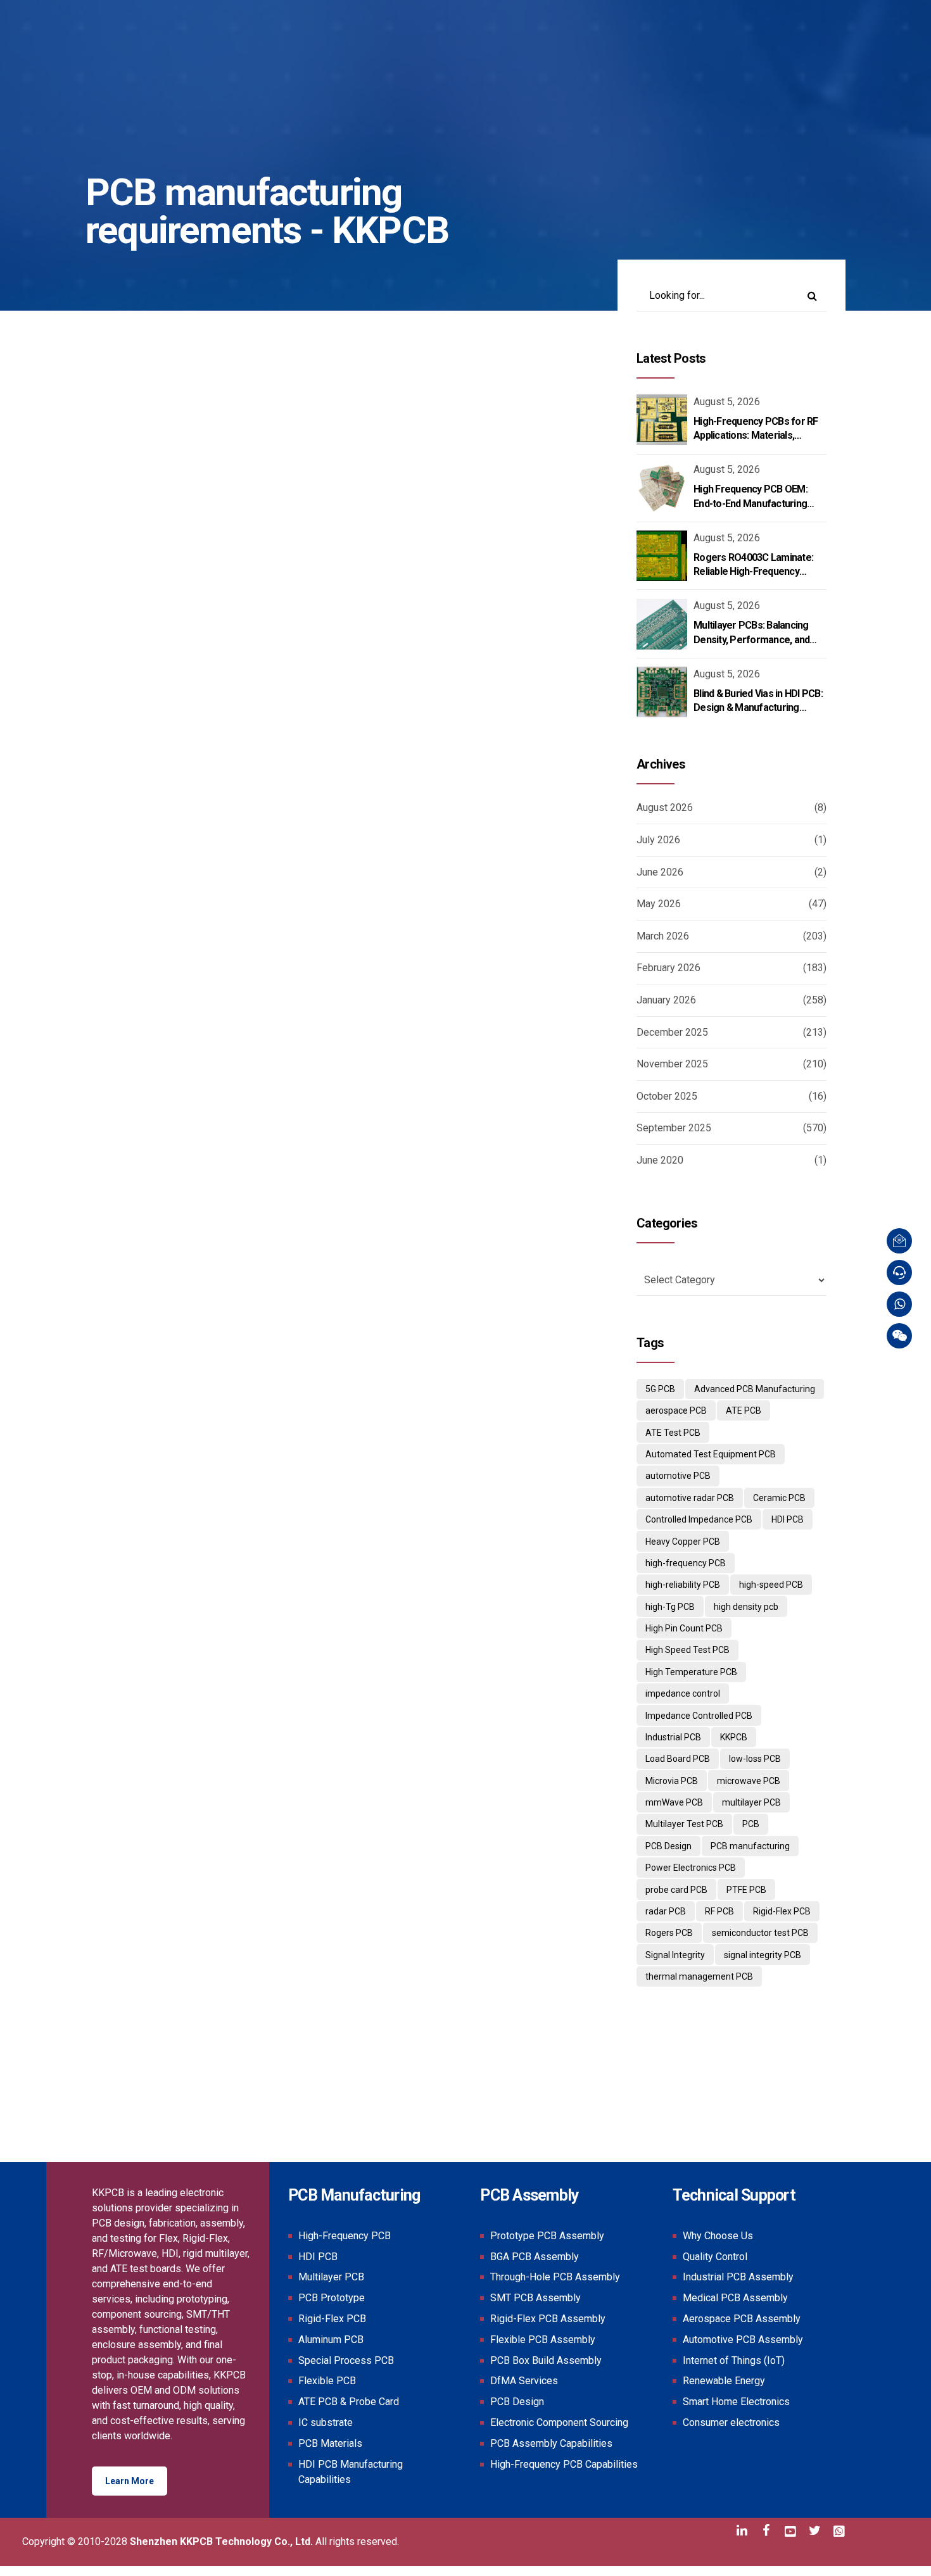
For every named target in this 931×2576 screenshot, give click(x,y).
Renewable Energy (724, 2381)
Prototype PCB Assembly (547, 2236)
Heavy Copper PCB (683, 1542)
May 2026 (659, 904)
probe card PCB (676, 1890)
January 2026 (666, 1000)
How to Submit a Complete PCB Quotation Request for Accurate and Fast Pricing (304, 1283)
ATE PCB (744, 1411)
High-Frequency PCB (345, 2236)
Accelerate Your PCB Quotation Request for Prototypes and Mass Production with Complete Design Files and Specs (325, 1913)
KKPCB (734, 1737)
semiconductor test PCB (760, 1933)
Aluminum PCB (331, 2340)
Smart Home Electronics (736, 2402)
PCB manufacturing (750, 1846)
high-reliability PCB (683, 1585)
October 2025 (667, 1096)
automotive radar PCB (690, 1498)
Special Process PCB (346, 2360)
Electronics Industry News (157, 661)
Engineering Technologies (285, 661)
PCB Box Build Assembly (546, 2360)
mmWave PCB (674, 1802)
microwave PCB (749, 1781)
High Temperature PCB (691, 1672)
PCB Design (382, 661)
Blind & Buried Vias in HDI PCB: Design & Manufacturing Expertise (758, 708)
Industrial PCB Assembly (738, 2277)
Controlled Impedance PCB (699, 1519)
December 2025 (672, 1032)
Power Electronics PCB (691, 1868)
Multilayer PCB (331, 2277)
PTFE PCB (746, 1890)
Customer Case (133, 1246)
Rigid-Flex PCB (782, 1911)
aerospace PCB (676, 1411)
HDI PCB (788, 1519)
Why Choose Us (718, 2236)
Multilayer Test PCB (684, 1824)
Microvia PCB (672, 1781)
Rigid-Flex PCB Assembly (548, 2319)
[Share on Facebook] (96, 868)
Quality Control (715, 2257)
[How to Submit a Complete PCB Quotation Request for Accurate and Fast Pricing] (332, 1095)
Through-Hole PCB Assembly (555, 2277)
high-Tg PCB (670, 1607)
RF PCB (719, 1911)
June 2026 (660, 872)
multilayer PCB (751, 1802)
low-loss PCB (755, 1759)
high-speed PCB (771, 1585)
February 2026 (668, 968)
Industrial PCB (673, 1737)
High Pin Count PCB (684, 1628)
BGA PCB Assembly (535, 2257)
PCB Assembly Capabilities (551, 2443)
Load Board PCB (678, 1759)
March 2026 (663, 936)
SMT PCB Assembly (535, 2298)
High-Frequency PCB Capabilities (564, 2464)
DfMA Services (524, 2381)
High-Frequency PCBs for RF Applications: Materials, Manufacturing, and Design (756, 436)
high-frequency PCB (686, 1563)
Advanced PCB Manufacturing (755, 1389)
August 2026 (665, 807)
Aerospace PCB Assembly (742, 2319)
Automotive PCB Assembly (743, 2340)
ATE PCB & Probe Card (349, 2402)
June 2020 (660, 1160)
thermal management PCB (699, 1976)
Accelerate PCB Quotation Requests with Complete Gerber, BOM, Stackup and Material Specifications (323, 713)
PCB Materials (130, 676)
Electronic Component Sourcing (559, 2422)
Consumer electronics (731, 2422)
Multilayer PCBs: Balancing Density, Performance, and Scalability (751, 639)
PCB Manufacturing (464, 661)
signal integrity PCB (763, 1955)
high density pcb (746, 1607)
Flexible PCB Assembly (543, 2340)
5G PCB (660, 1389)
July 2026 (658, 840)
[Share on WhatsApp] (172, 868)
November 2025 (672, 1064)
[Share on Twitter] (121, 868)
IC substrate (326, 2422)
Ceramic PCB (779, 1498)
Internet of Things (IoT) (734, 2360)
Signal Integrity (675, 1955)
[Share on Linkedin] (146, 868)
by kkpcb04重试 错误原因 (264, 747)
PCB (751, 1824)
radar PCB (666, 1911)
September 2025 (674, 1128)
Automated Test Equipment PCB (711, 1454)
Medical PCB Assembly (735, 2298)
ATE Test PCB (673, 1433)
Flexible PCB (327, 2381)
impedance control (683, 1693)
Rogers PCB (669, 1933)
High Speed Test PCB (687, 1650)
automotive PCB (678, 1476)
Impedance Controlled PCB (699, 1716)
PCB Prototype (332, 2298)
